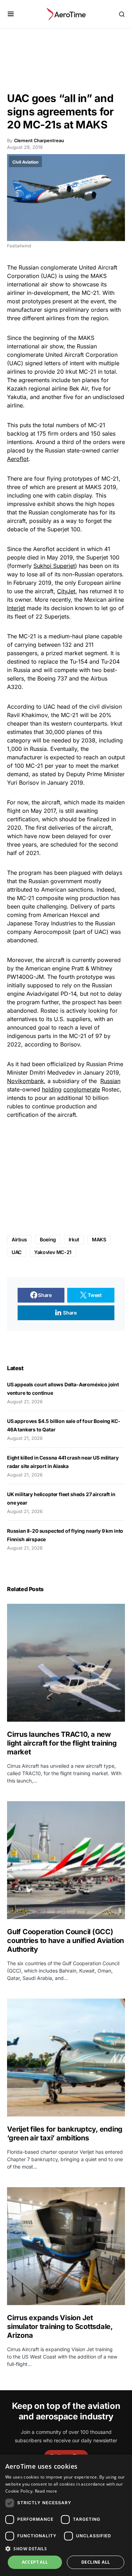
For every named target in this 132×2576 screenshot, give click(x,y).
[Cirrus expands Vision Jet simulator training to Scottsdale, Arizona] (66, 2246)
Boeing (46, 678)
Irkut (74, 1239)
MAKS (99, 1239)
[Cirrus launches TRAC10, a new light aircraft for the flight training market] (66, 1663)
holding (52, 1089)
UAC (17, 1252)
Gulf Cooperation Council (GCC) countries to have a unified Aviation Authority (65, 1941)
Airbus (19, 1239)
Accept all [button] (35, 2562)
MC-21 (90, 293)
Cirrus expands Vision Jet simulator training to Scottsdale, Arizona (60, 2327)
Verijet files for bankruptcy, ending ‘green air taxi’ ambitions (65, 2134)
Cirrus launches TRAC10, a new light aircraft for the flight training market (62, 1743)
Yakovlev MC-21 (53, 1252)
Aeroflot (18, 459)
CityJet (66, 591)
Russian (110, 1081)
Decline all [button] (96, 2562)
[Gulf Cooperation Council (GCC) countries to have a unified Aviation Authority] (66, 1860)
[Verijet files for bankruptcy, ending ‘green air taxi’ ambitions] (66, 2058)
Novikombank (26, 1081)
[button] (11, 14)
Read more (46, 2491)
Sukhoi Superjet (54, 566)
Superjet (58, 529)
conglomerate (82, 1089)
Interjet (16, 608)
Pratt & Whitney (92, 968)
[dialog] (66, 2515)
